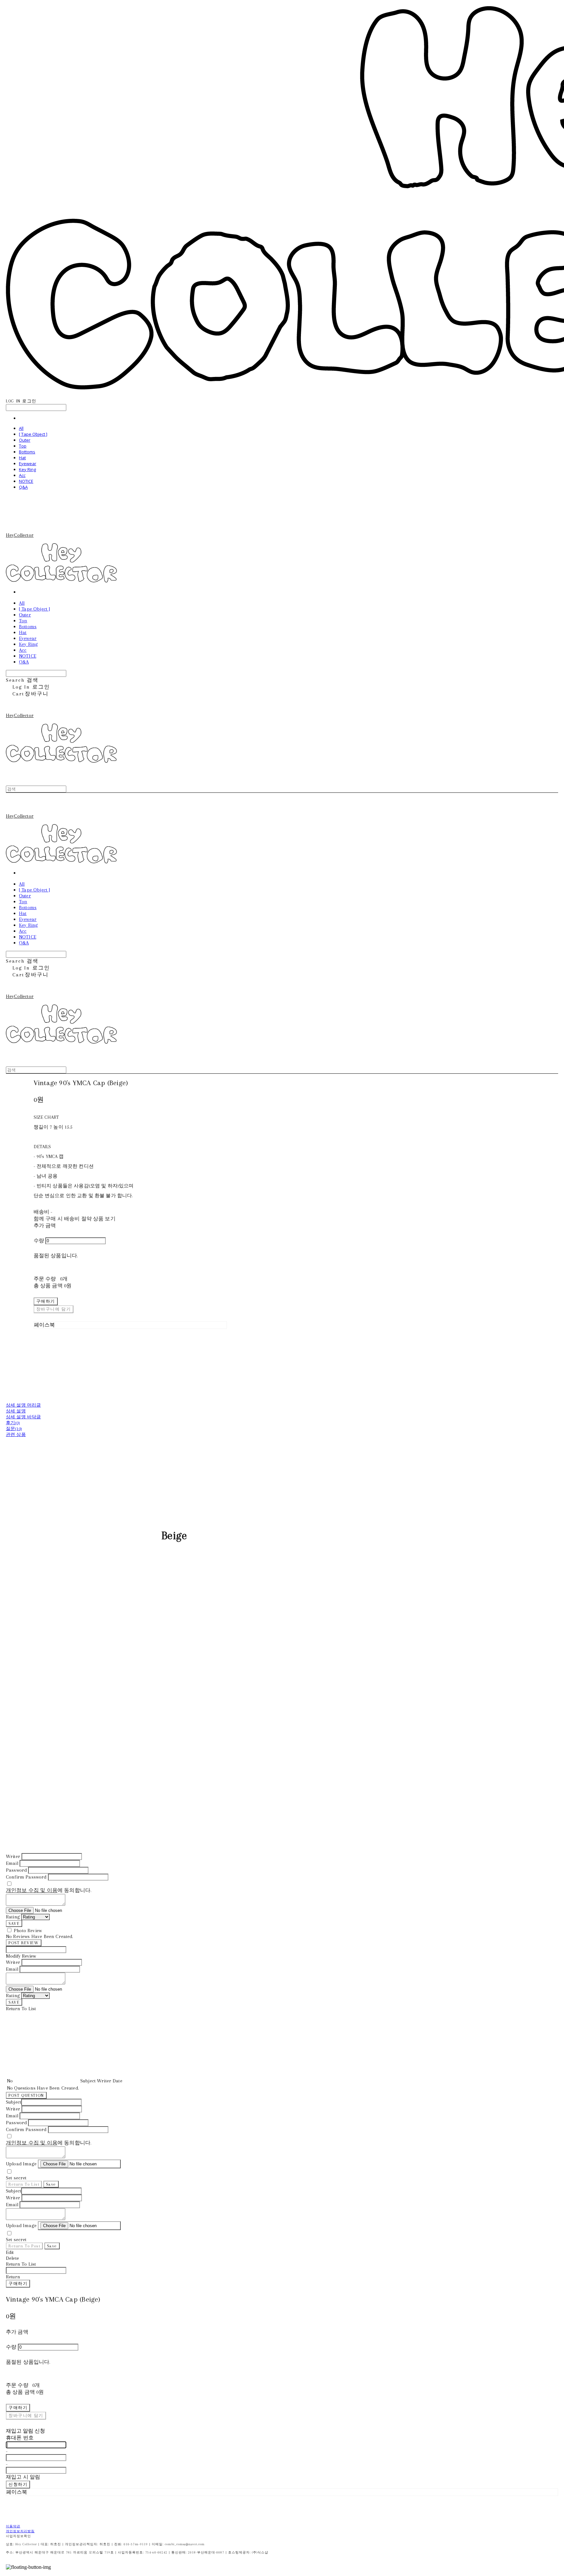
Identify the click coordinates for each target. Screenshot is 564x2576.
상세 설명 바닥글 (23, 1417)
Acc (22, 475)
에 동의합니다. (49, 1890)
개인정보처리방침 (20, 2531)
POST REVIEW (24, 1943)
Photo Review (28, 1931)
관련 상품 (16, 1435)
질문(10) (14, 1429)
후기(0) (13, 1423)
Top (23, 446)
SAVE (14, 1924)
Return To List (24, 2184)
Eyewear (28, 464)
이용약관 (13, 2526)
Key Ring (27, 469)
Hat (22, 458)
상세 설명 (16, 1411)
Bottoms (27, 452)
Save (51, 2184)
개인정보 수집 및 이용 (32, 1890)
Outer (25, 440)
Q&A (23, 487)
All (21, 428)
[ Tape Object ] (33, 434)
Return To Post (24, 2246)
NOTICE (26, 481)
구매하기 (18, 2283)
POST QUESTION (26, 2095)
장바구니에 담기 (26, 2415)
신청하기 (18, 2484)
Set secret (16, 2178)
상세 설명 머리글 (23, 1405)
